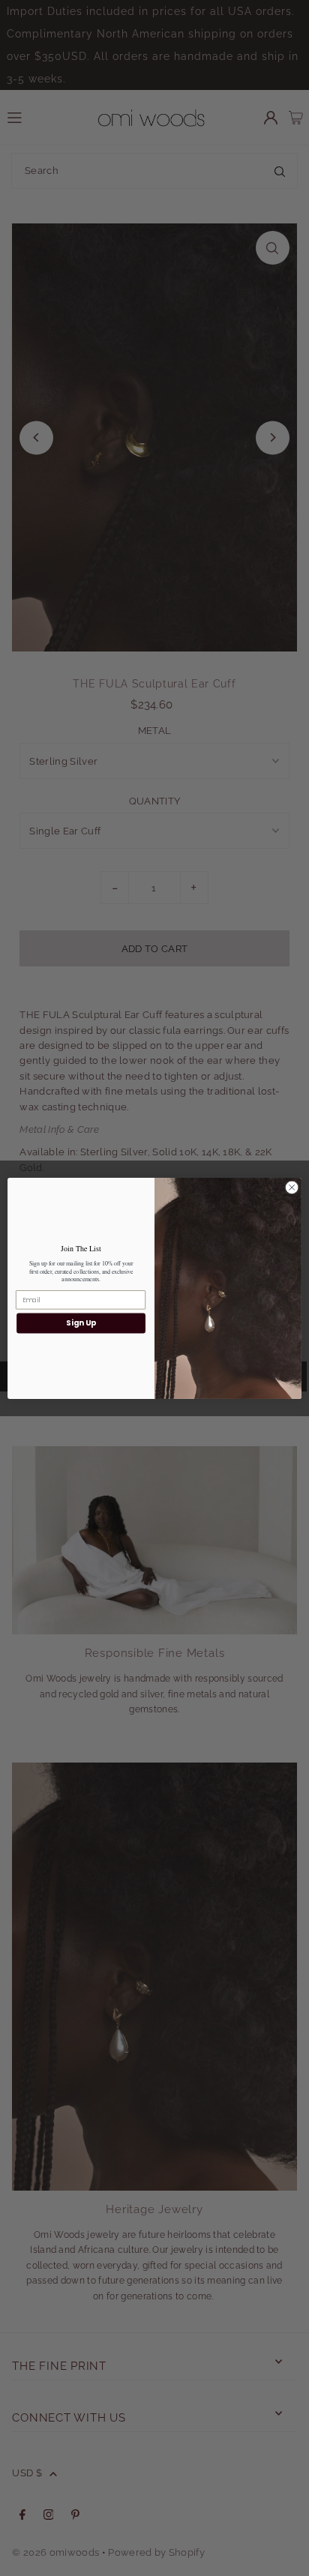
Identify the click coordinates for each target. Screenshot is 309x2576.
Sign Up (81, 1322)
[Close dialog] (292, 1188)
